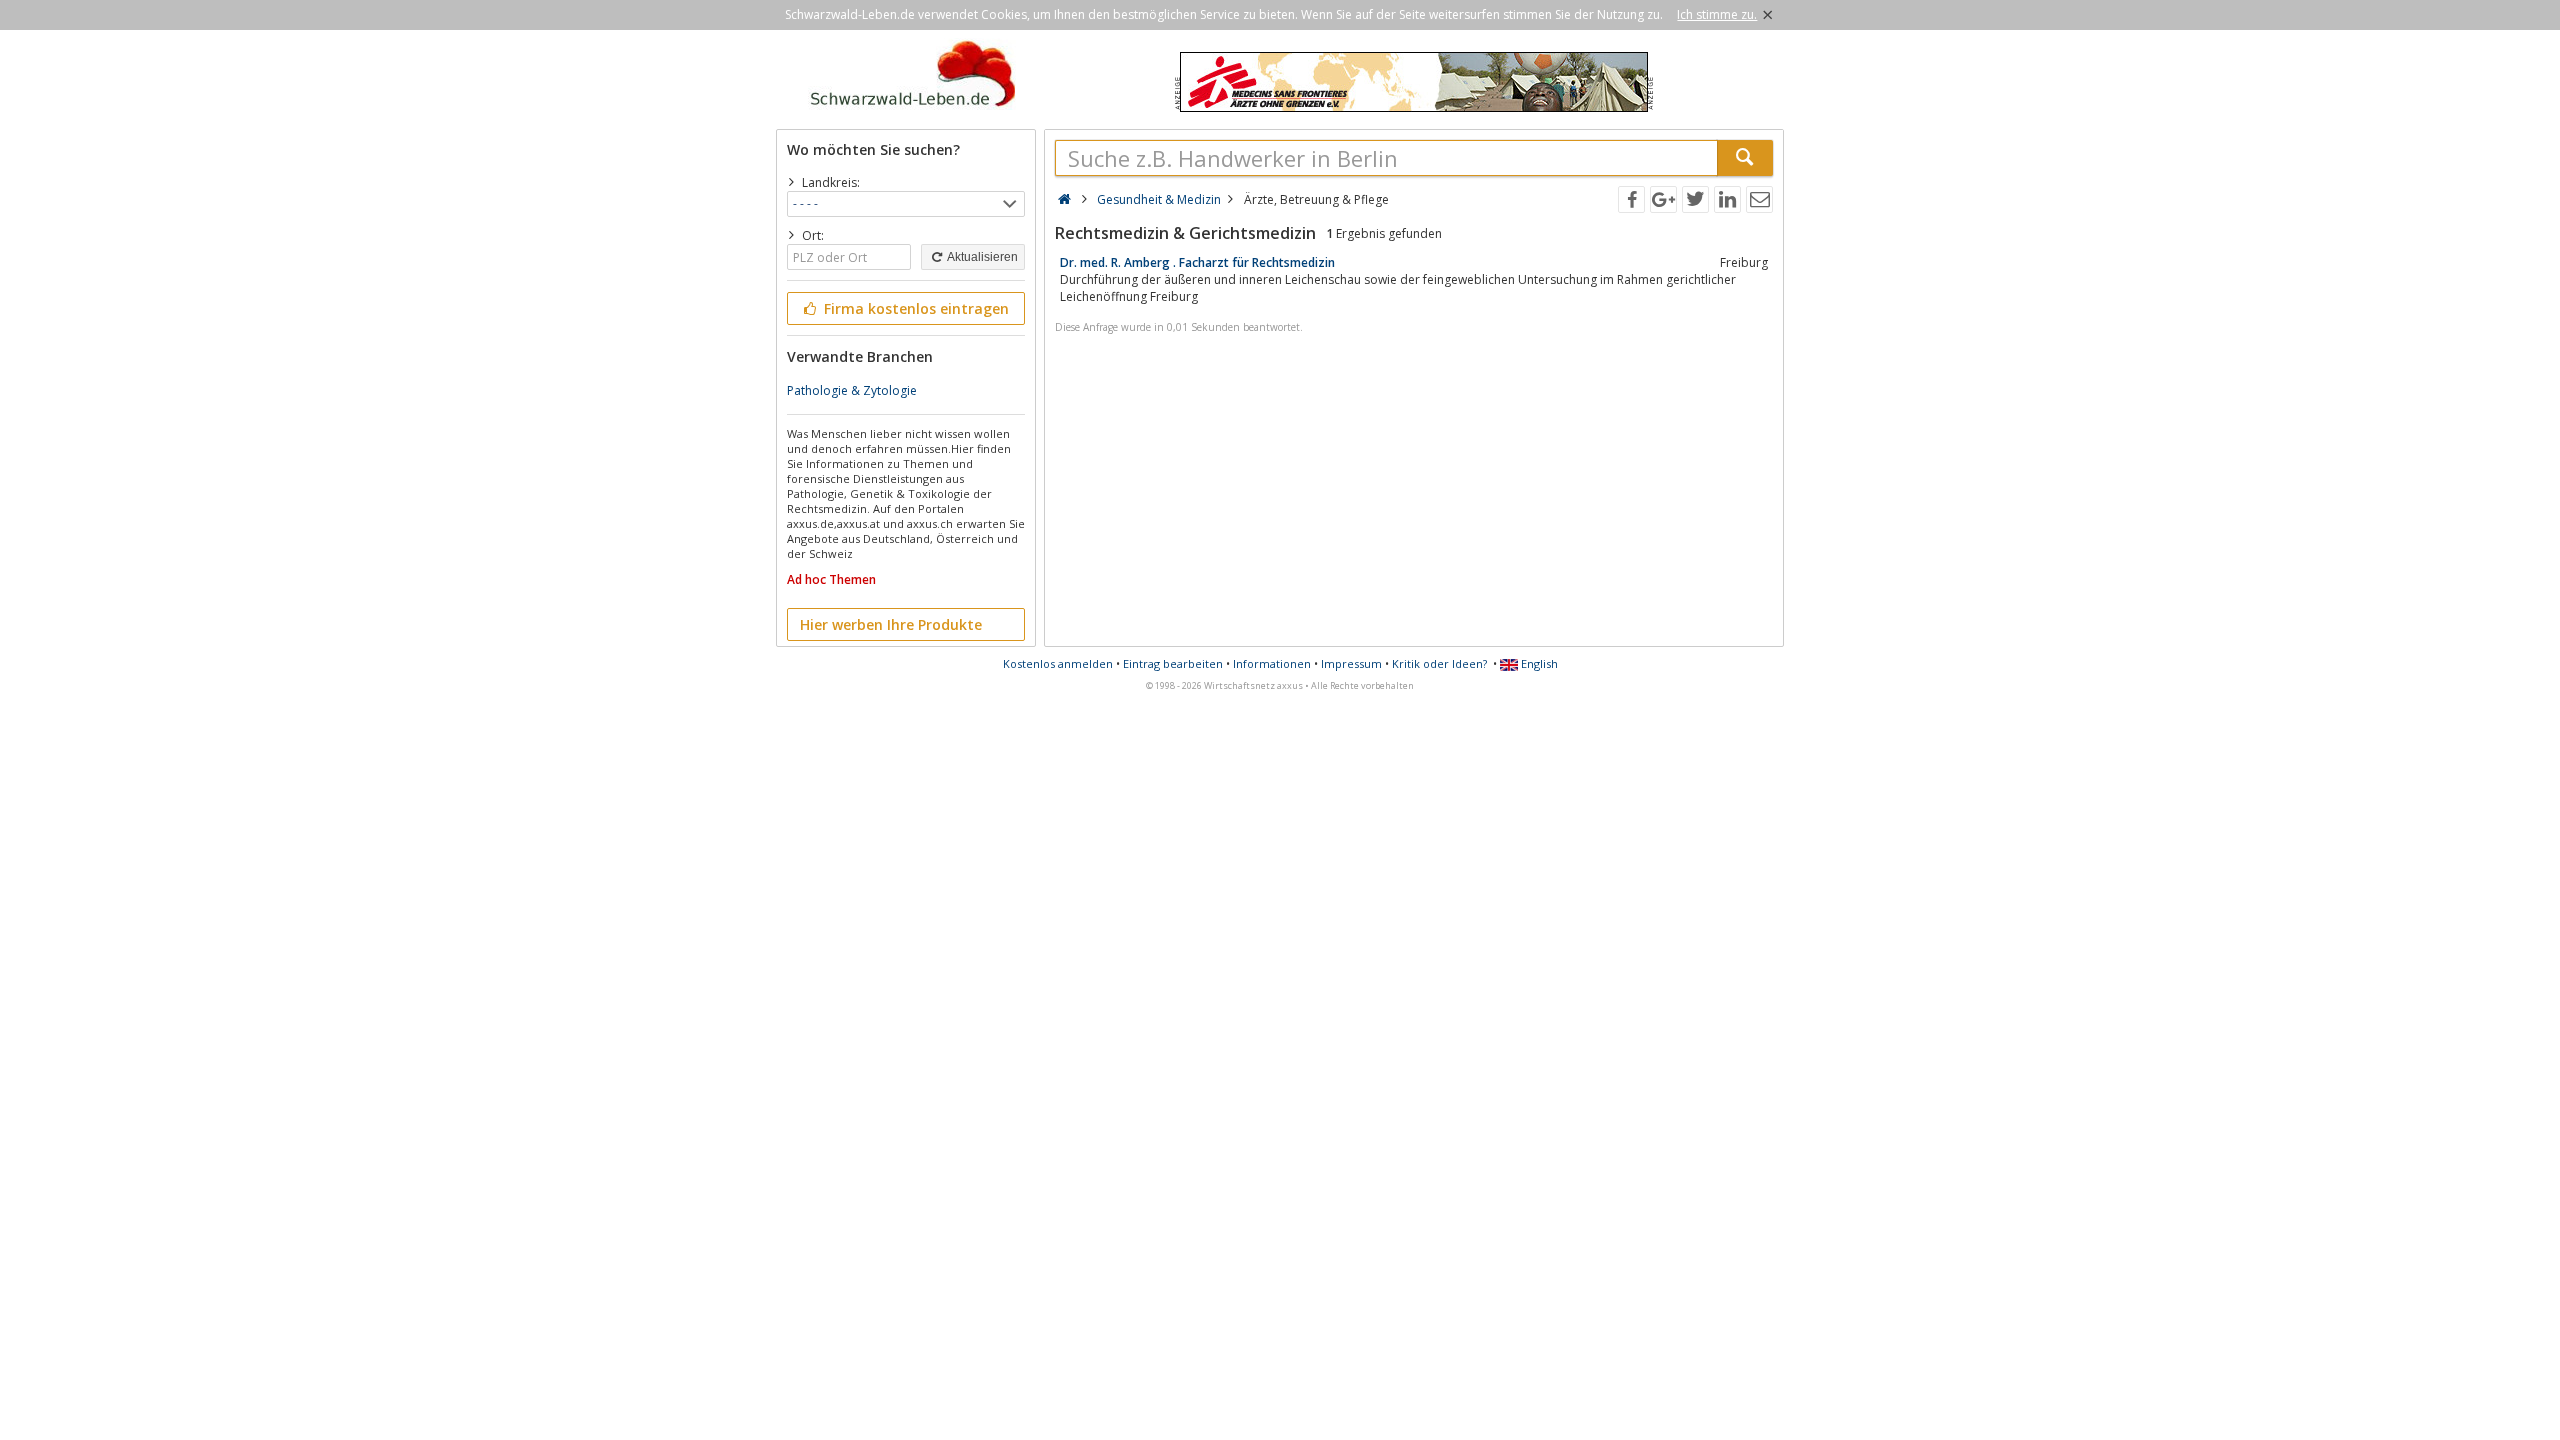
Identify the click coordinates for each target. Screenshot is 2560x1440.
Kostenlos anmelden (1058, 663)
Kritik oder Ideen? (1439, 663)
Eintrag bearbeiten (1173, 663)
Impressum (1351, 663)
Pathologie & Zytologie (852, 390)
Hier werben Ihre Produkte (891, 624)
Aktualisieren (981, 257)
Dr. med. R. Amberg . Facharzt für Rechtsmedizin (1197, 262)
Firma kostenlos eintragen (914, 308)
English (1538, 663)
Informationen (1272, 663)
